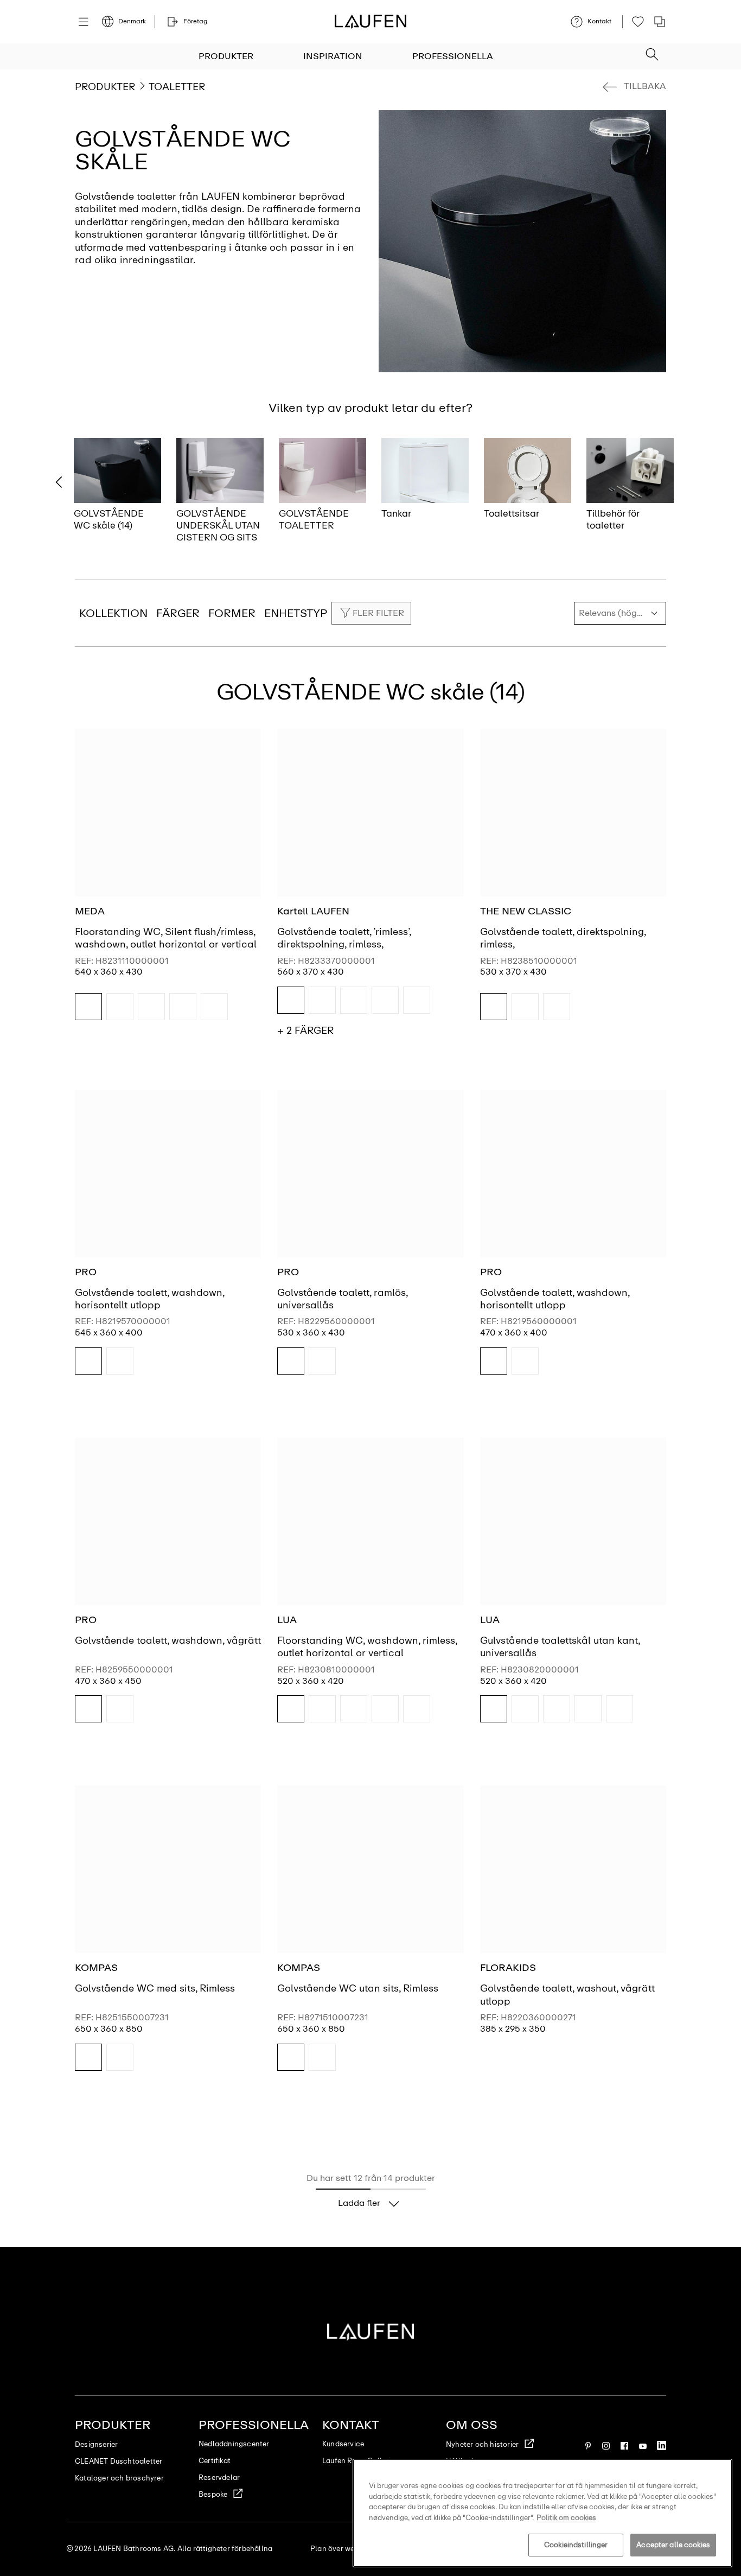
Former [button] (232, 613)
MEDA (90, 911)
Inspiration (333, 56)
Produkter (226, 56)
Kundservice (343, 2444)
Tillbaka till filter (717, 2443)
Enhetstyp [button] (296, 613)
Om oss (472, 2425)
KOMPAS (96, 1968)
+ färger (305, 1031)
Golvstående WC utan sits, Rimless (358, 1988)
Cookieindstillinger (576, 2545)
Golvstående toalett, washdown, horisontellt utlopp (149, 1299)
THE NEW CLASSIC (526, 911)
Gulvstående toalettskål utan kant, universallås (560, 1647)
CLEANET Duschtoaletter (119, 2461)
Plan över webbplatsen (350, 2549)
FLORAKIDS (508, 1968)
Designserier (96, 2444)
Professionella (453, 56)
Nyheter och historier (482, 2444)
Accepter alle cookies (673, 2545)
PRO (86, 1272)
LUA (287, 1620)
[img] (88, 1007)
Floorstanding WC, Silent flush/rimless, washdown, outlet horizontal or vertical (166, 938)
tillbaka (645, 86)
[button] (652, 51)
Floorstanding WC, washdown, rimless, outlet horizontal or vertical (367, 1647)
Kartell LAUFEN (313, 911)
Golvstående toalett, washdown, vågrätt (168, 1640)
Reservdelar (219, 2478)
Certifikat (215, 2461)
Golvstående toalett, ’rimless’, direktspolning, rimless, (344, 938)
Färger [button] (178, 613)
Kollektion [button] (113, 613)
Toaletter (177, 87)
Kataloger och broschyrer (119, 2478)
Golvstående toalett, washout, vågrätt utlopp (567, 1995)
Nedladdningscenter (234, 2444)
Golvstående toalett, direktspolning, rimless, (563, 938)
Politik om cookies (566, 2518)
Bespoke (213, 2494)
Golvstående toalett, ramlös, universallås (342, 1299)
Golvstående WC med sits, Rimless (155, 1988)
